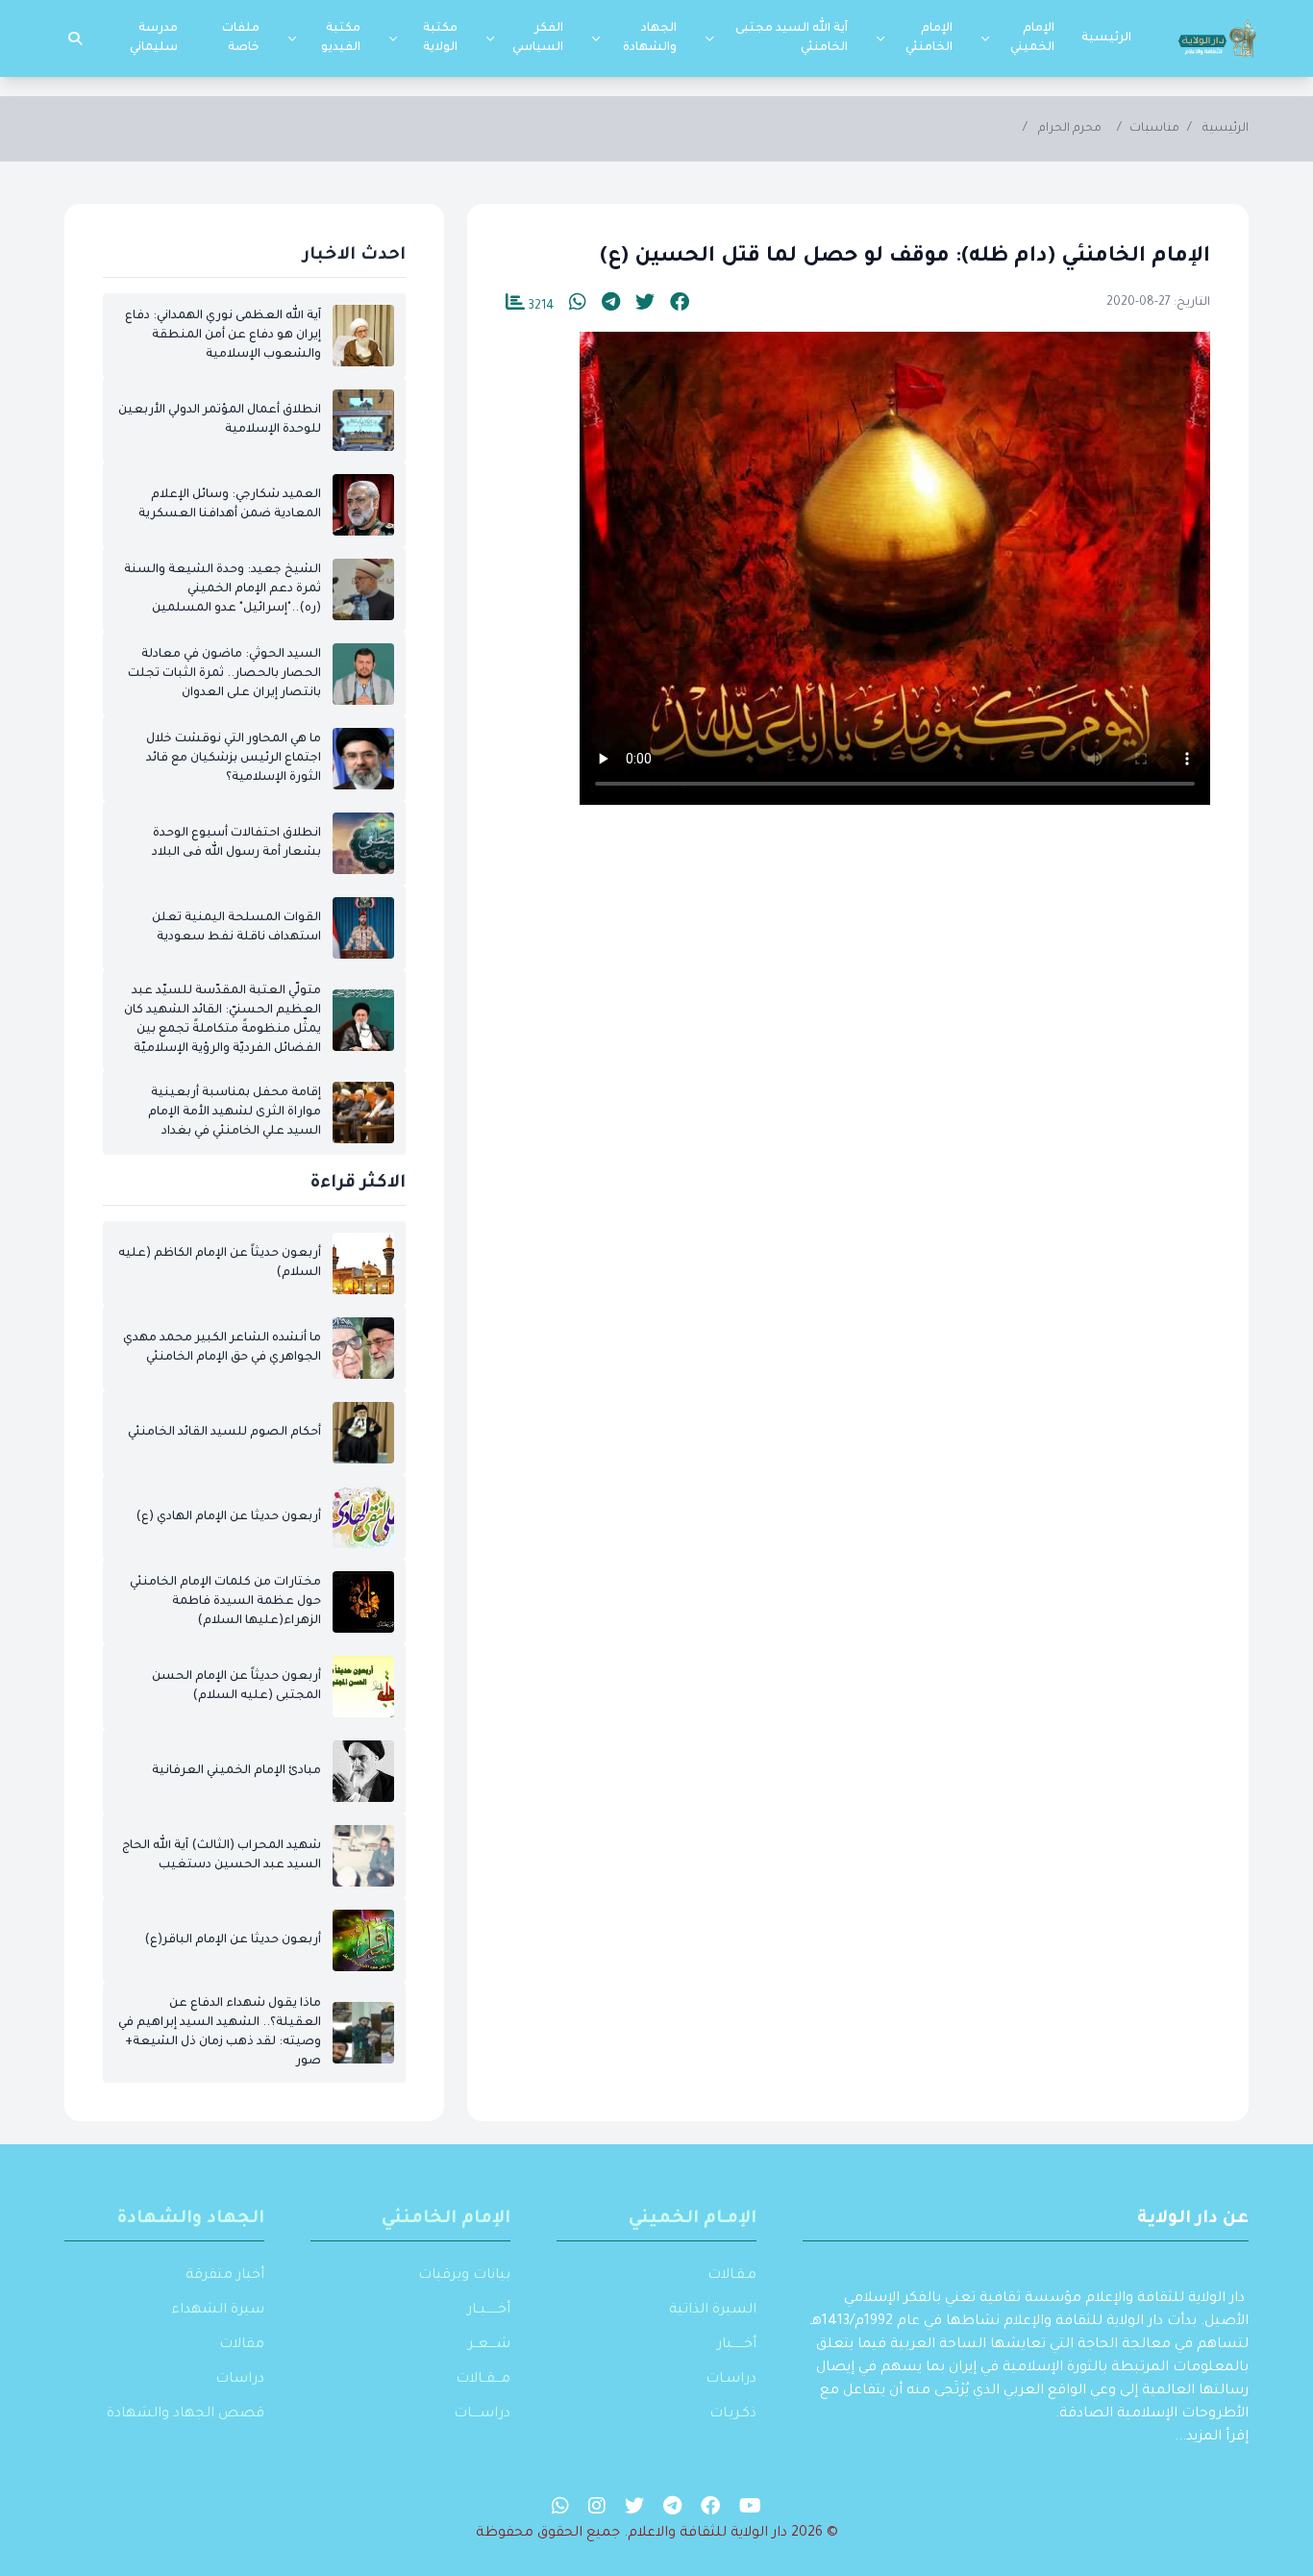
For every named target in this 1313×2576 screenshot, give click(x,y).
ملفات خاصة (241, 38)
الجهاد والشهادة (650, 38)
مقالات (242, 2345)
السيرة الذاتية (713, 2311)
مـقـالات (732, 2276)
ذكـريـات (733, 2414)
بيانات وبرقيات (464, 2276)
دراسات (240, 2380)
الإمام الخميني (1032, 38)
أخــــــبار (737, 2345)
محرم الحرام (1070, 129)
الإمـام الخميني (693, 2219)
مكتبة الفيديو (341, 38)
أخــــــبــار (489, 2311)
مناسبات (1154, 129)
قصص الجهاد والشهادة (186, 2414)
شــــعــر (489, 2345)
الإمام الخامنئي (929, 38)
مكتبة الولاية (440, 38)
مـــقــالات (483, 2380)
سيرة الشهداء (218, 2311)
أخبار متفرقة (225, 2276)
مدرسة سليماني (154, 38)
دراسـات (731, 2380)
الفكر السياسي (538, 38)
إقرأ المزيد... (1212, 2438)
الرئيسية (1106, 38)
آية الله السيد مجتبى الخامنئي (792, 38)
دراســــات (482, 2414)
